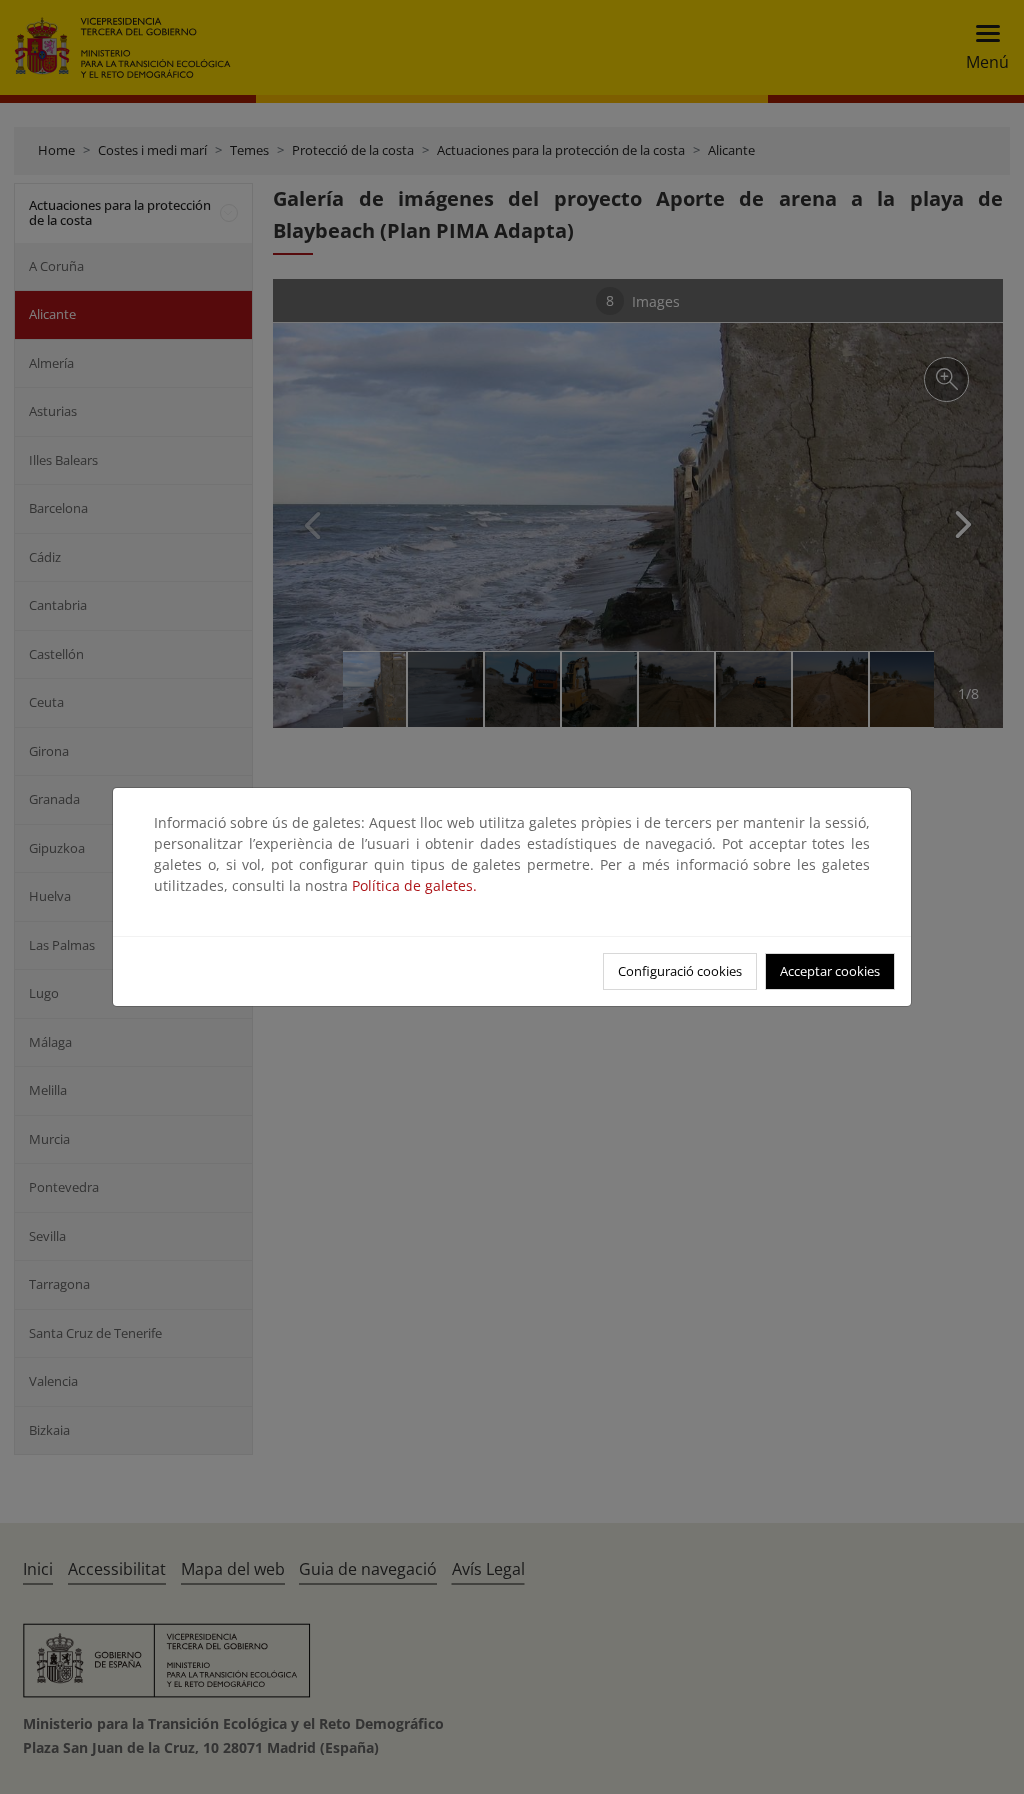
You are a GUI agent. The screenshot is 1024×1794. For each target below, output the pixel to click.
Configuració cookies (680, 971)
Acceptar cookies (830, 971)
